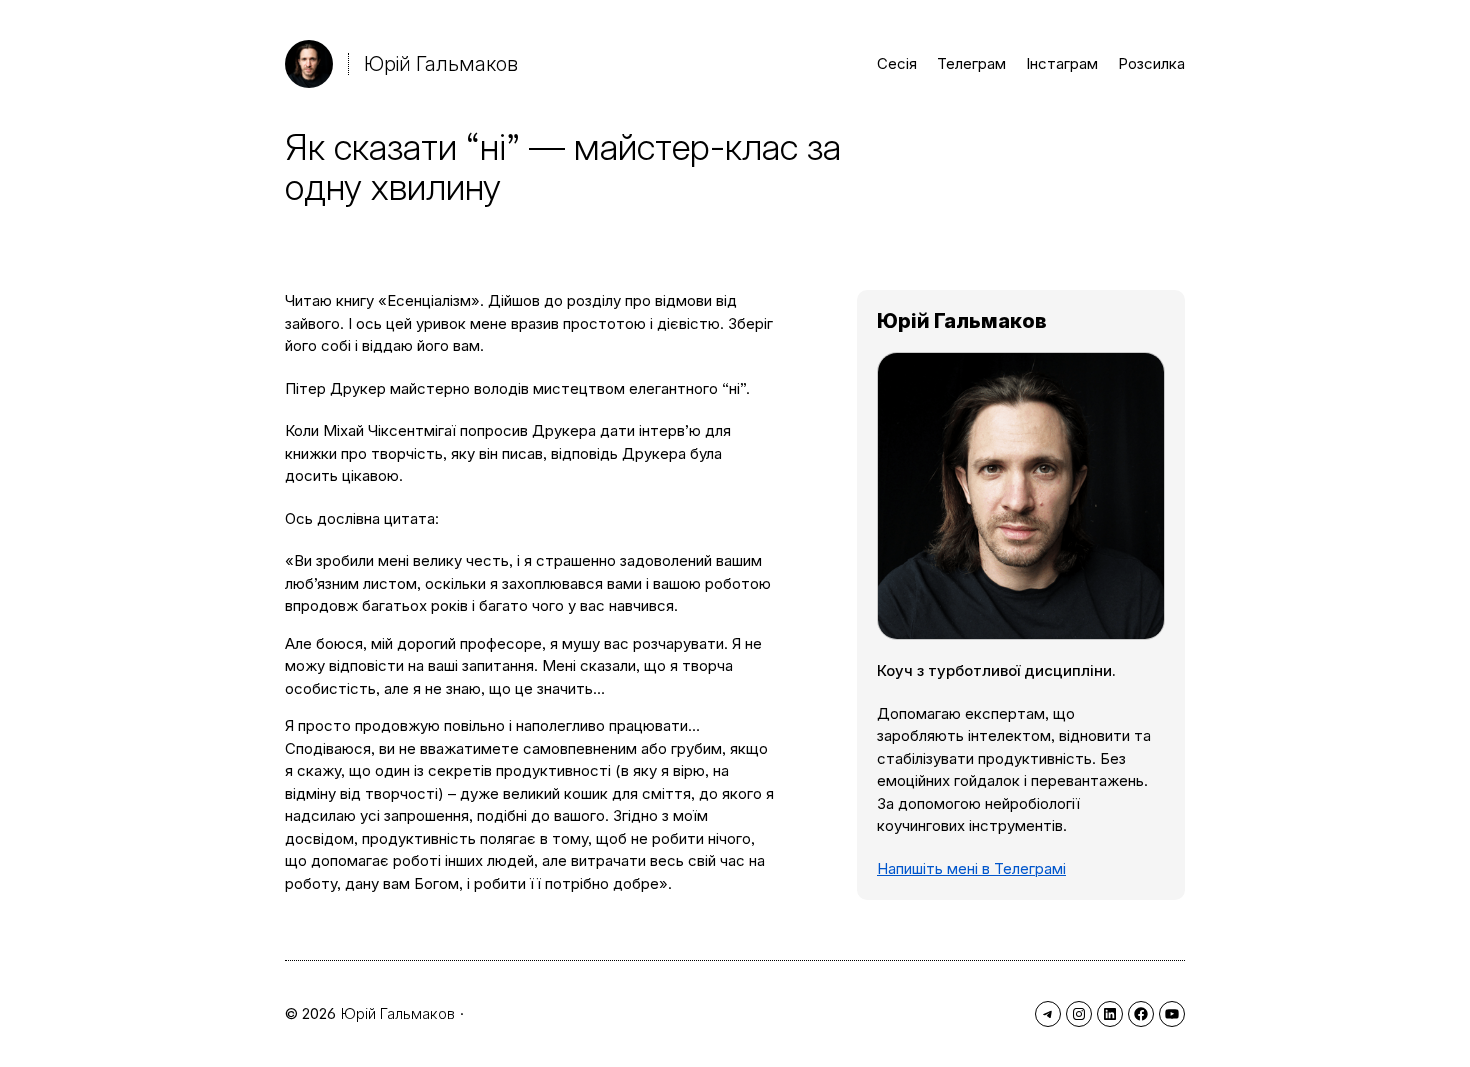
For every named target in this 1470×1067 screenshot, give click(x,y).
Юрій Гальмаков (441, 64)
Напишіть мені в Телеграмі (971, 868)
